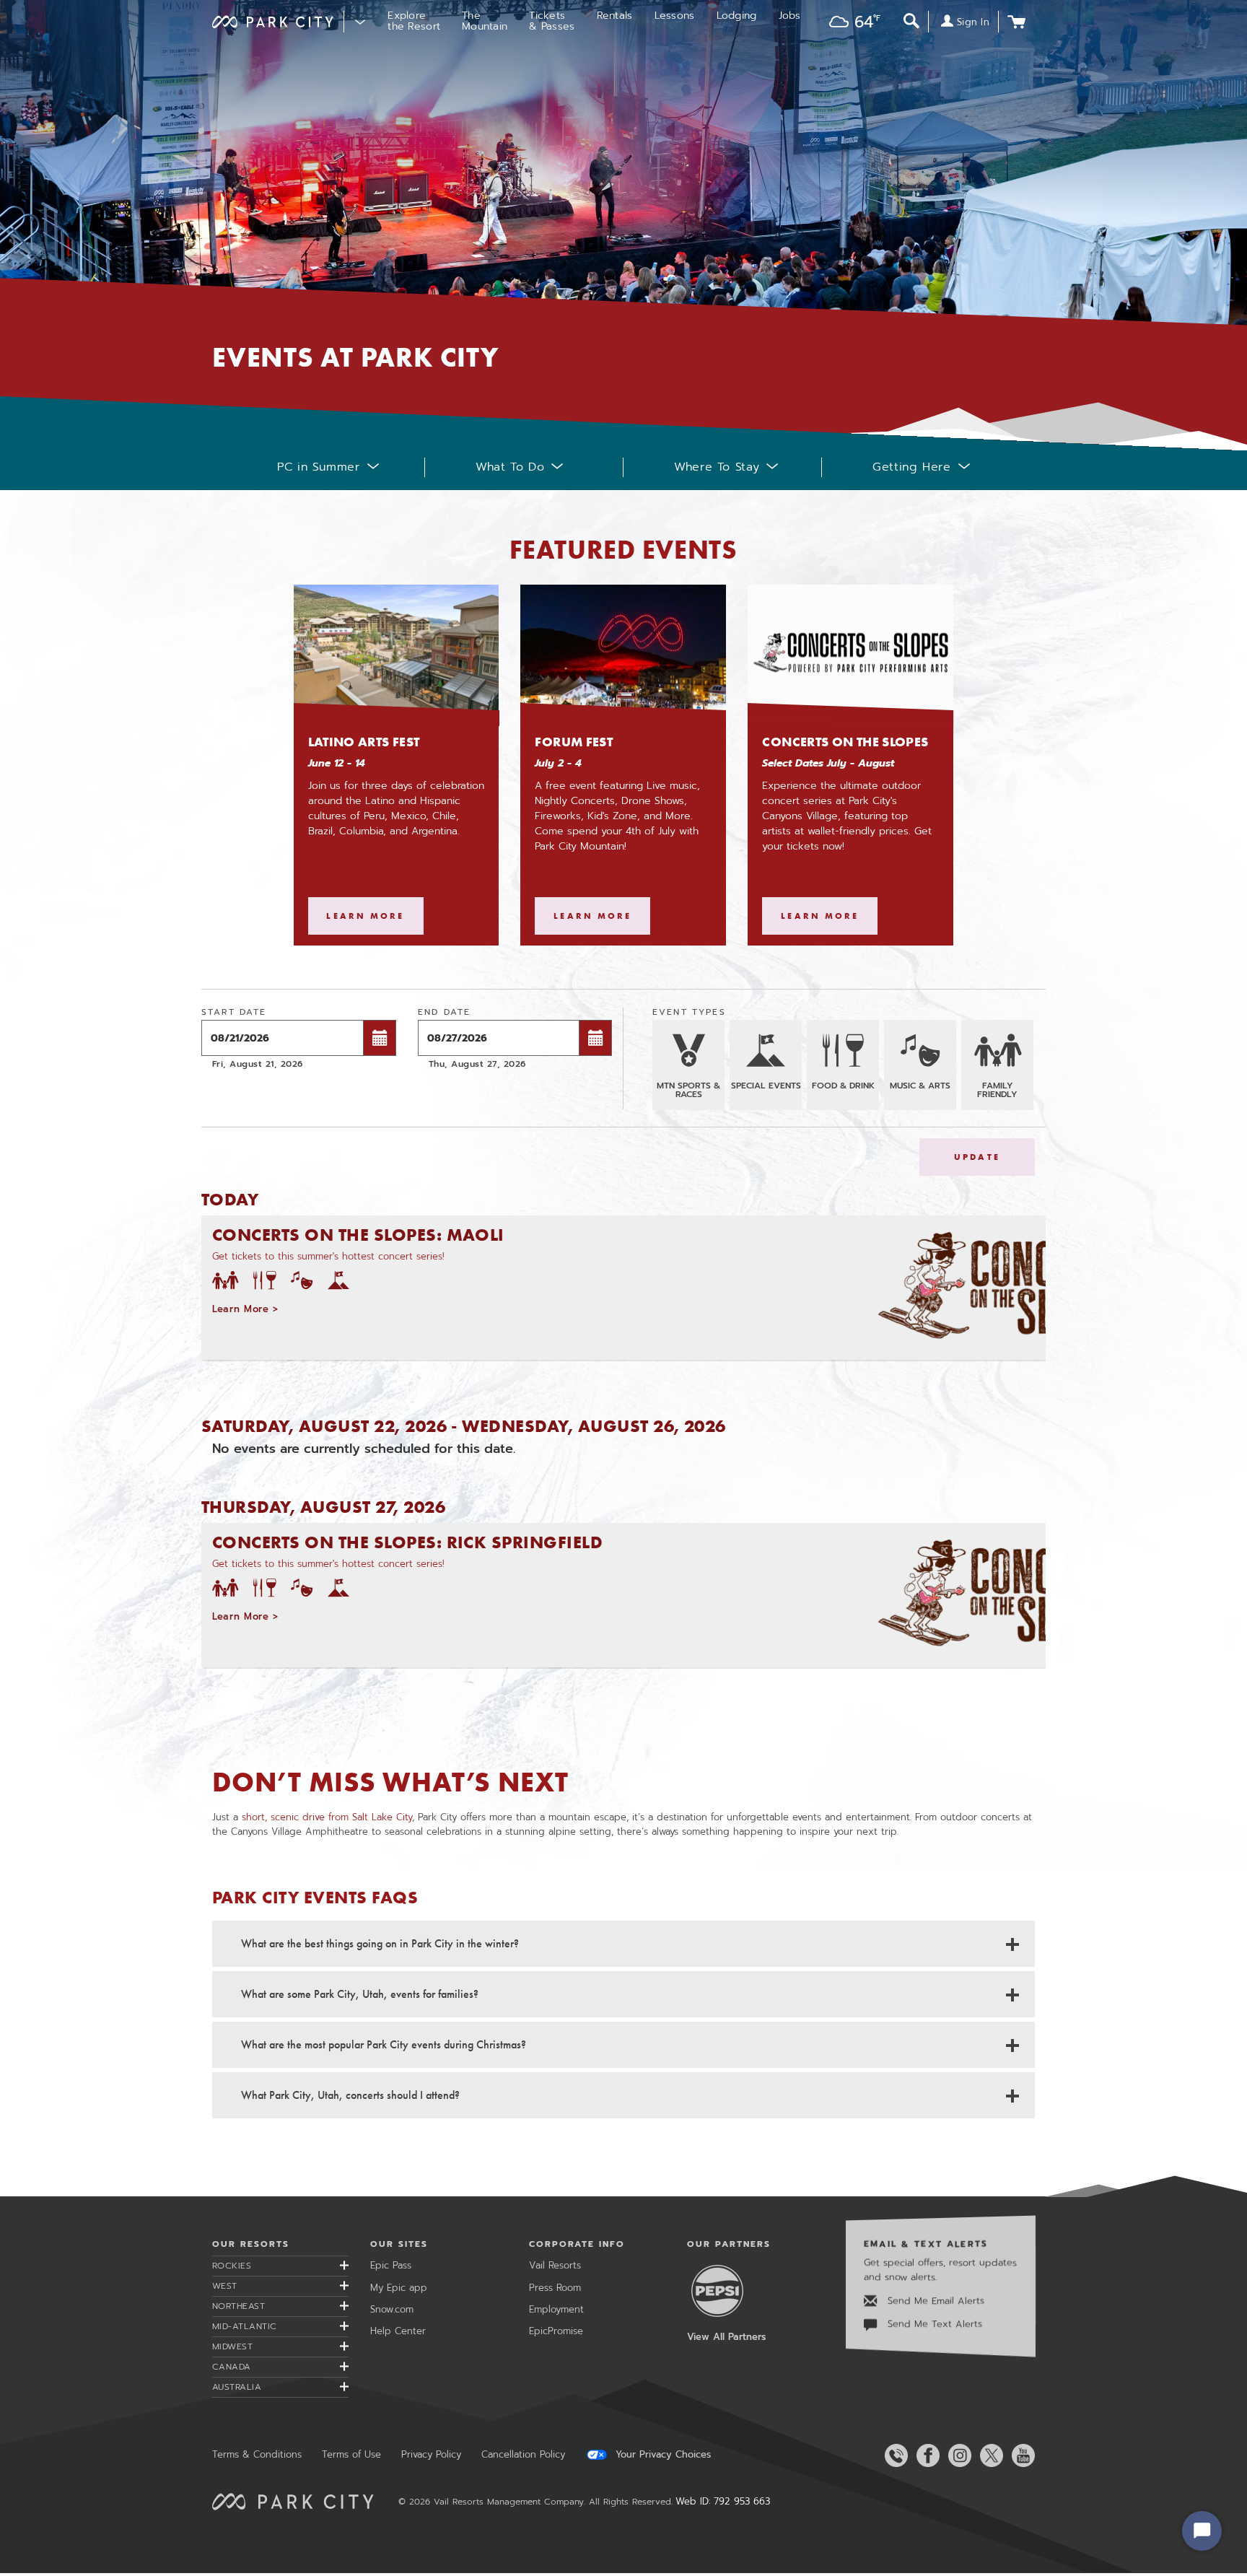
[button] (851, 23)
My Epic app (399, 2288)
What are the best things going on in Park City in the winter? (380, 1943)
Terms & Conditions (257, 2454)
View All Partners (726, 2337)
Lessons (675, 16)
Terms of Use (351, 2454)
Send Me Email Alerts (934, 2301)
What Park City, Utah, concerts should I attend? (350, 2095)
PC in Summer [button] (319, 467)
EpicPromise (556, 2331)
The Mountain (485, 21)
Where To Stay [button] (717, 467)
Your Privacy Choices (661, 2455)
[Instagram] (957, 2455)
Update (977, 1157)
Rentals (615, 16)
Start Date (234, 1012)
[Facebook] (925, 2455)
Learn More (375, 916)
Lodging (737, 16)
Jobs (790, 16)
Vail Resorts (555, 2265)
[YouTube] (1020, 2455)
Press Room (555, 2288)
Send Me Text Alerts (933, 2324)
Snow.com (392, 2309)
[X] (989, 2455)
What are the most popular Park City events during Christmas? (384, 2044)
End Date (444, 1012)
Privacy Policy (431, 2454)
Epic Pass (391, 2265)
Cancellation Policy (523, 2454)
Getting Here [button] (912, 467)
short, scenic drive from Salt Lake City (327, 1817)
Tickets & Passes (552, 21)
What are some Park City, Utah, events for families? (360, 1994)
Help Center (398, 2331)
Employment (556, 2309)
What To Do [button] (510, 467)
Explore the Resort (414, 21)
